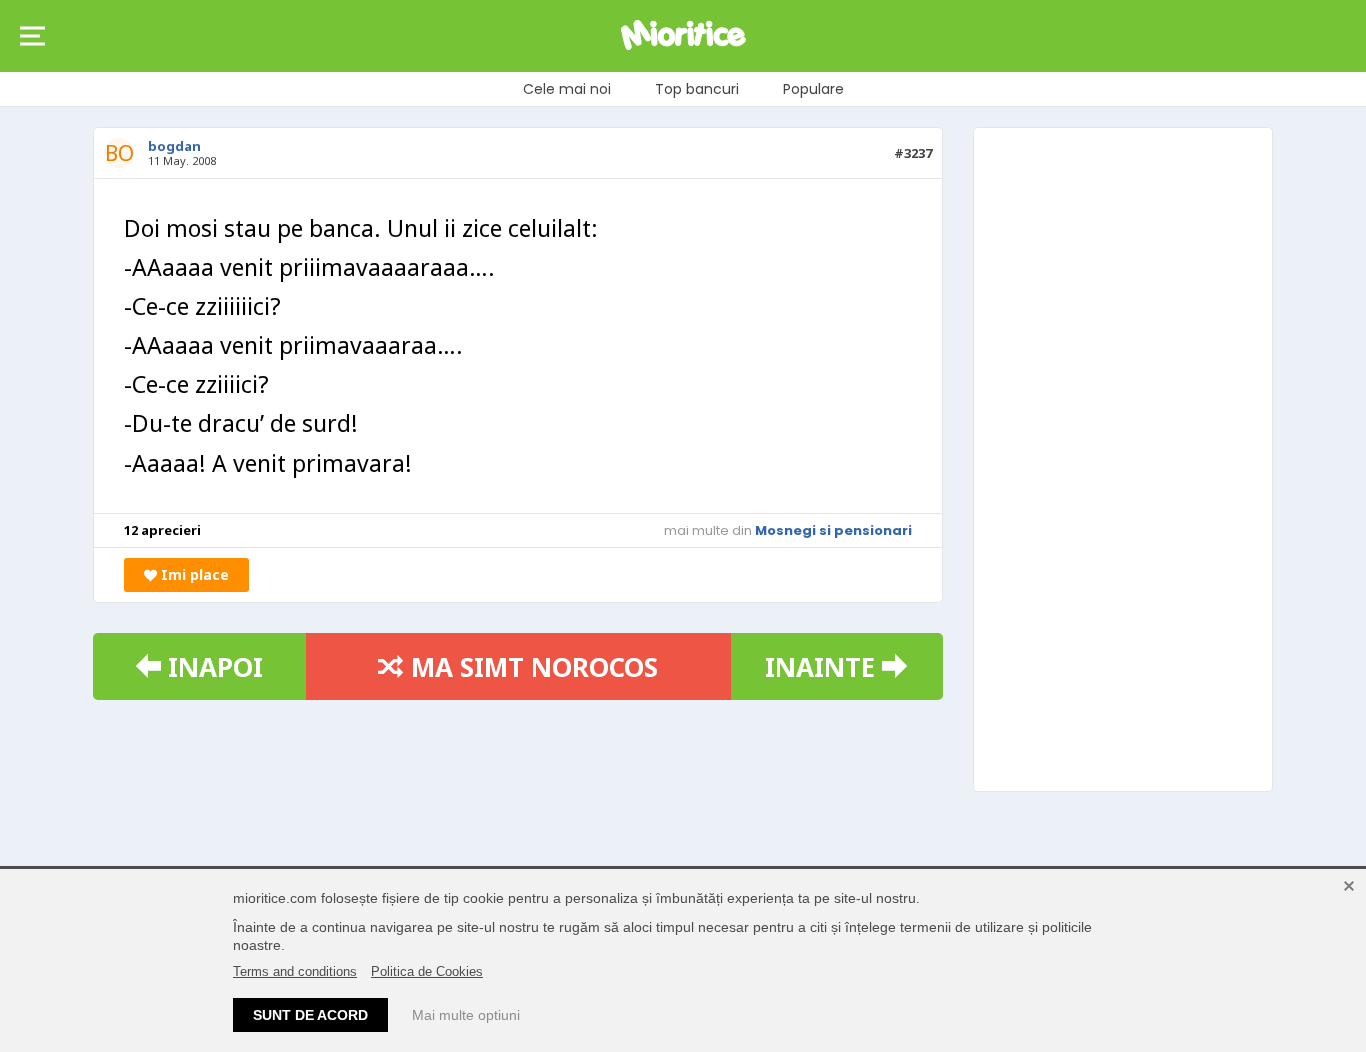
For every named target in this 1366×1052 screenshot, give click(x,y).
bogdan (174, 146)
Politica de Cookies (427, 971)
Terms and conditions (295, 971)
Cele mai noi (567, 89)
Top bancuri (697, 89)
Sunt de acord (310, 1015)
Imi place (193, 574)
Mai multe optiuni (466, 1015)
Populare (813, 89)
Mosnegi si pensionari (833, 530)
